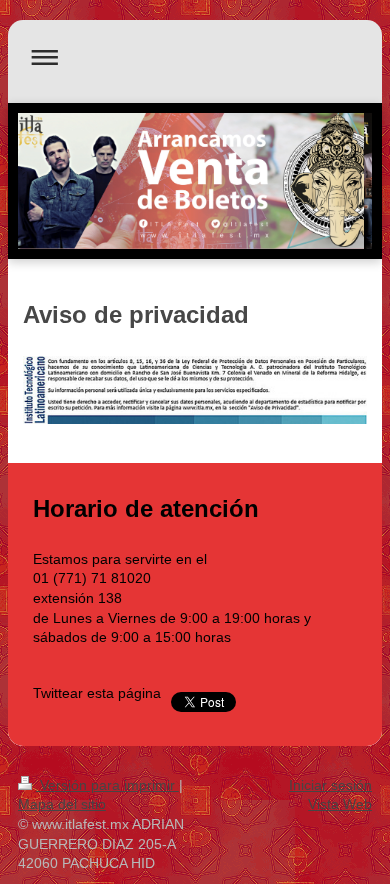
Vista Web (340, 804)
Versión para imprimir (107, 785)
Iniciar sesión (330, 785)
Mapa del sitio (62, 804)
